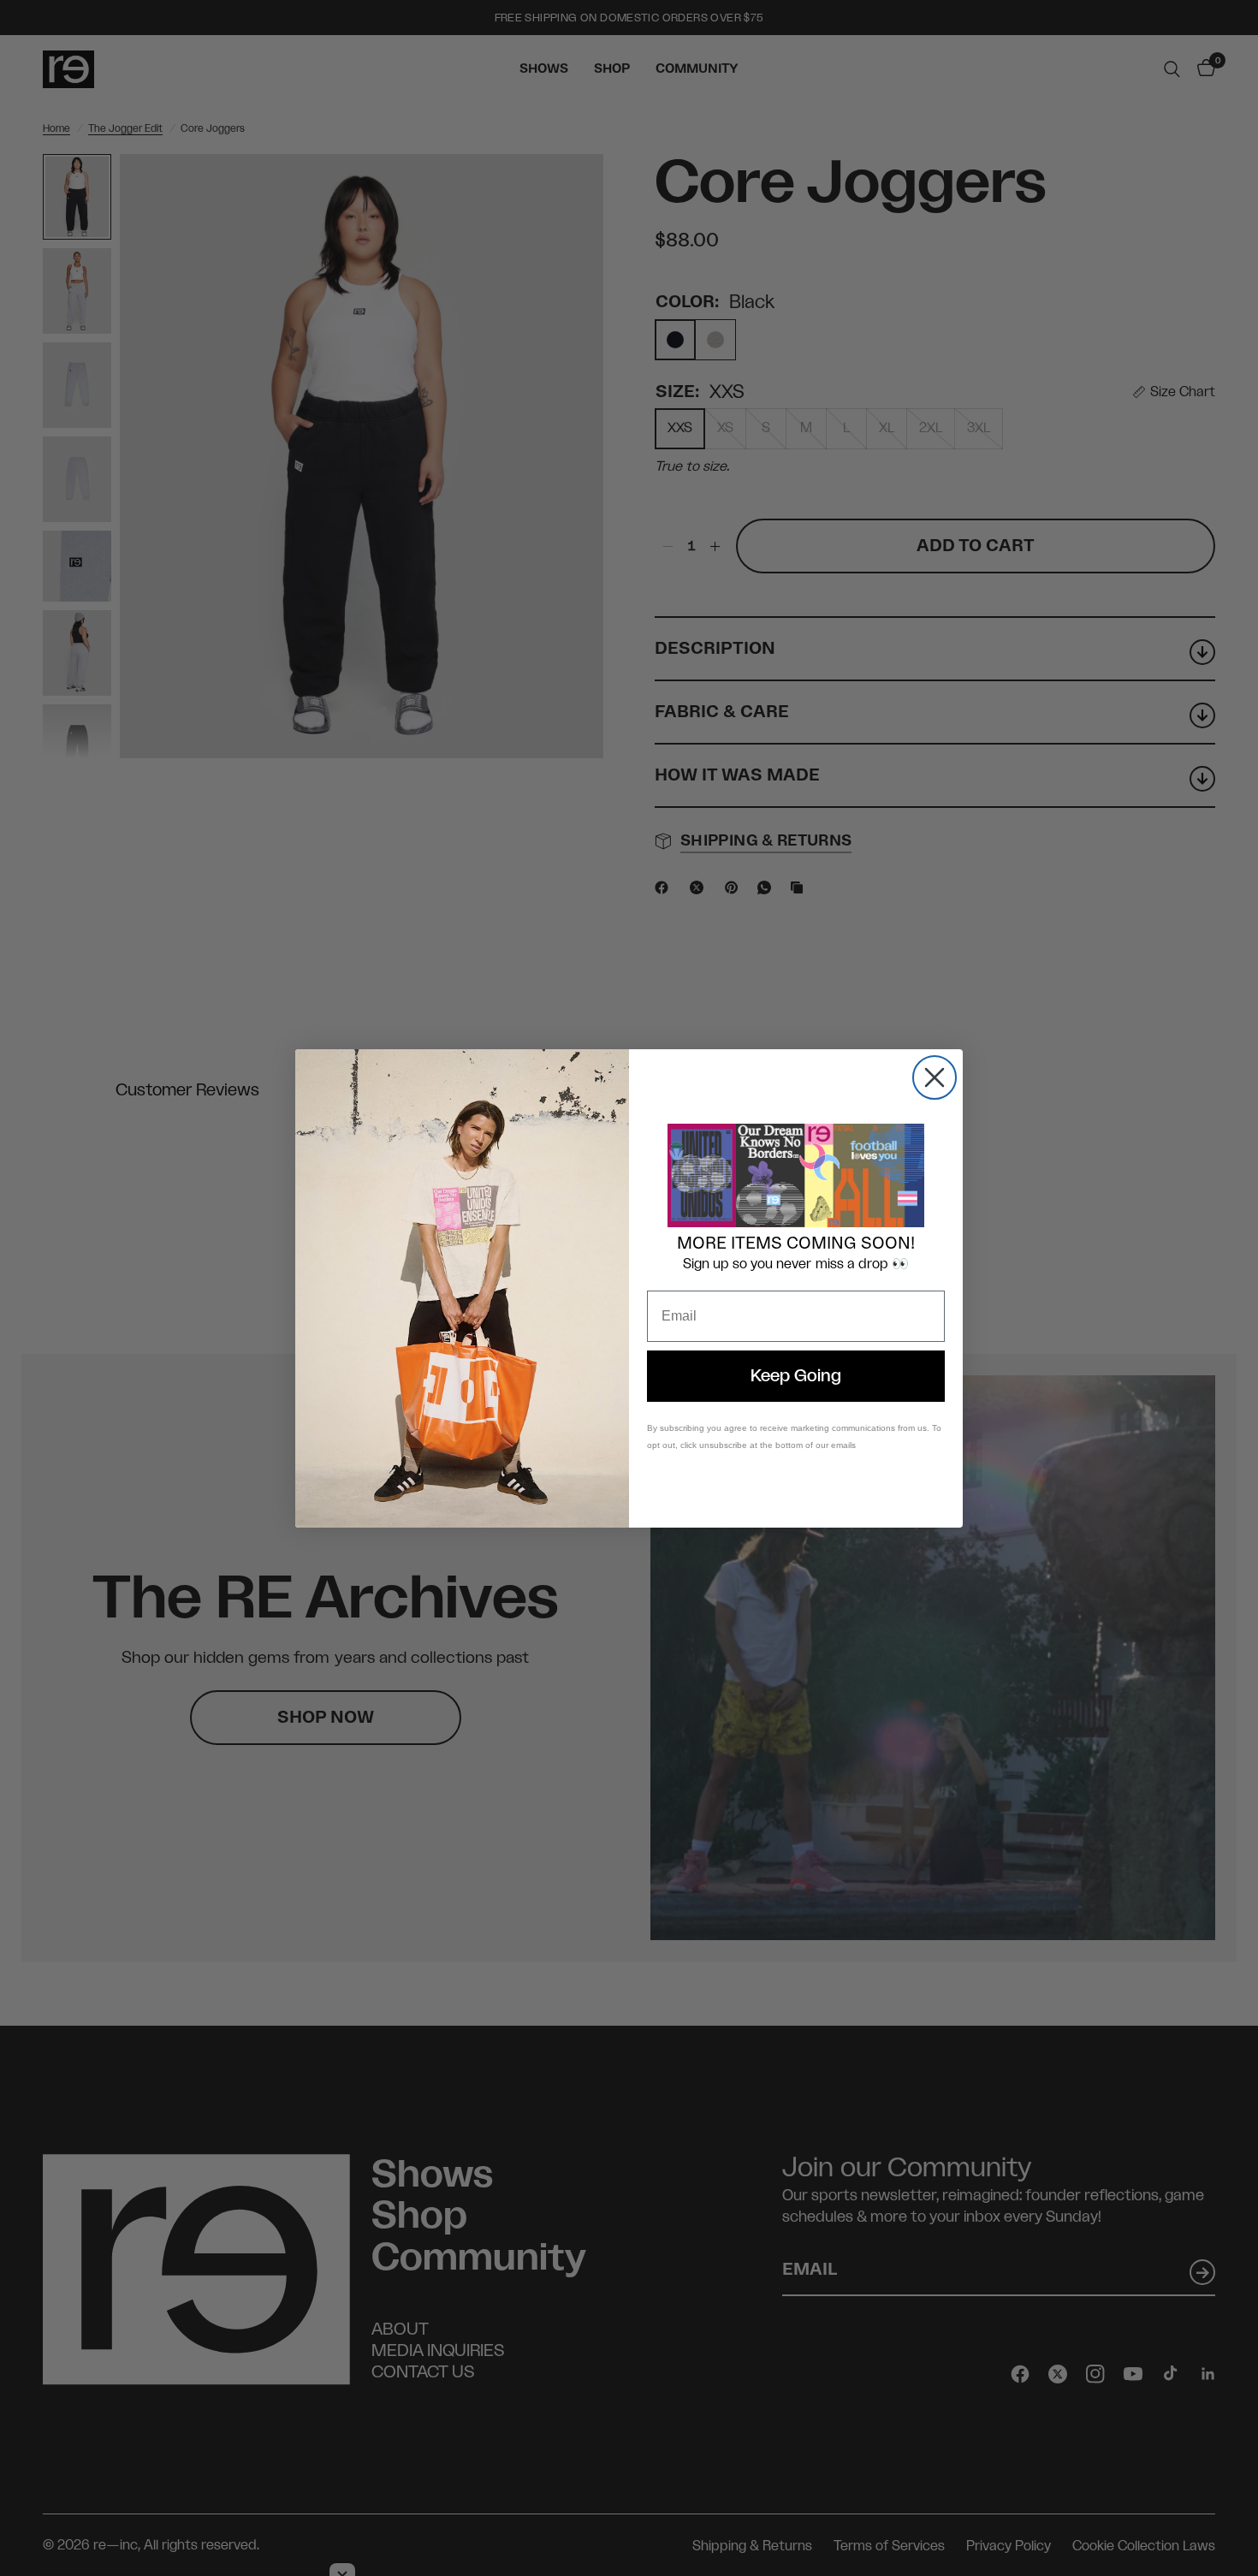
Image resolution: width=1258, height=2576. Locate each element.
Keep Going (796, 1376)
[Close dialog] (935, 1077)
